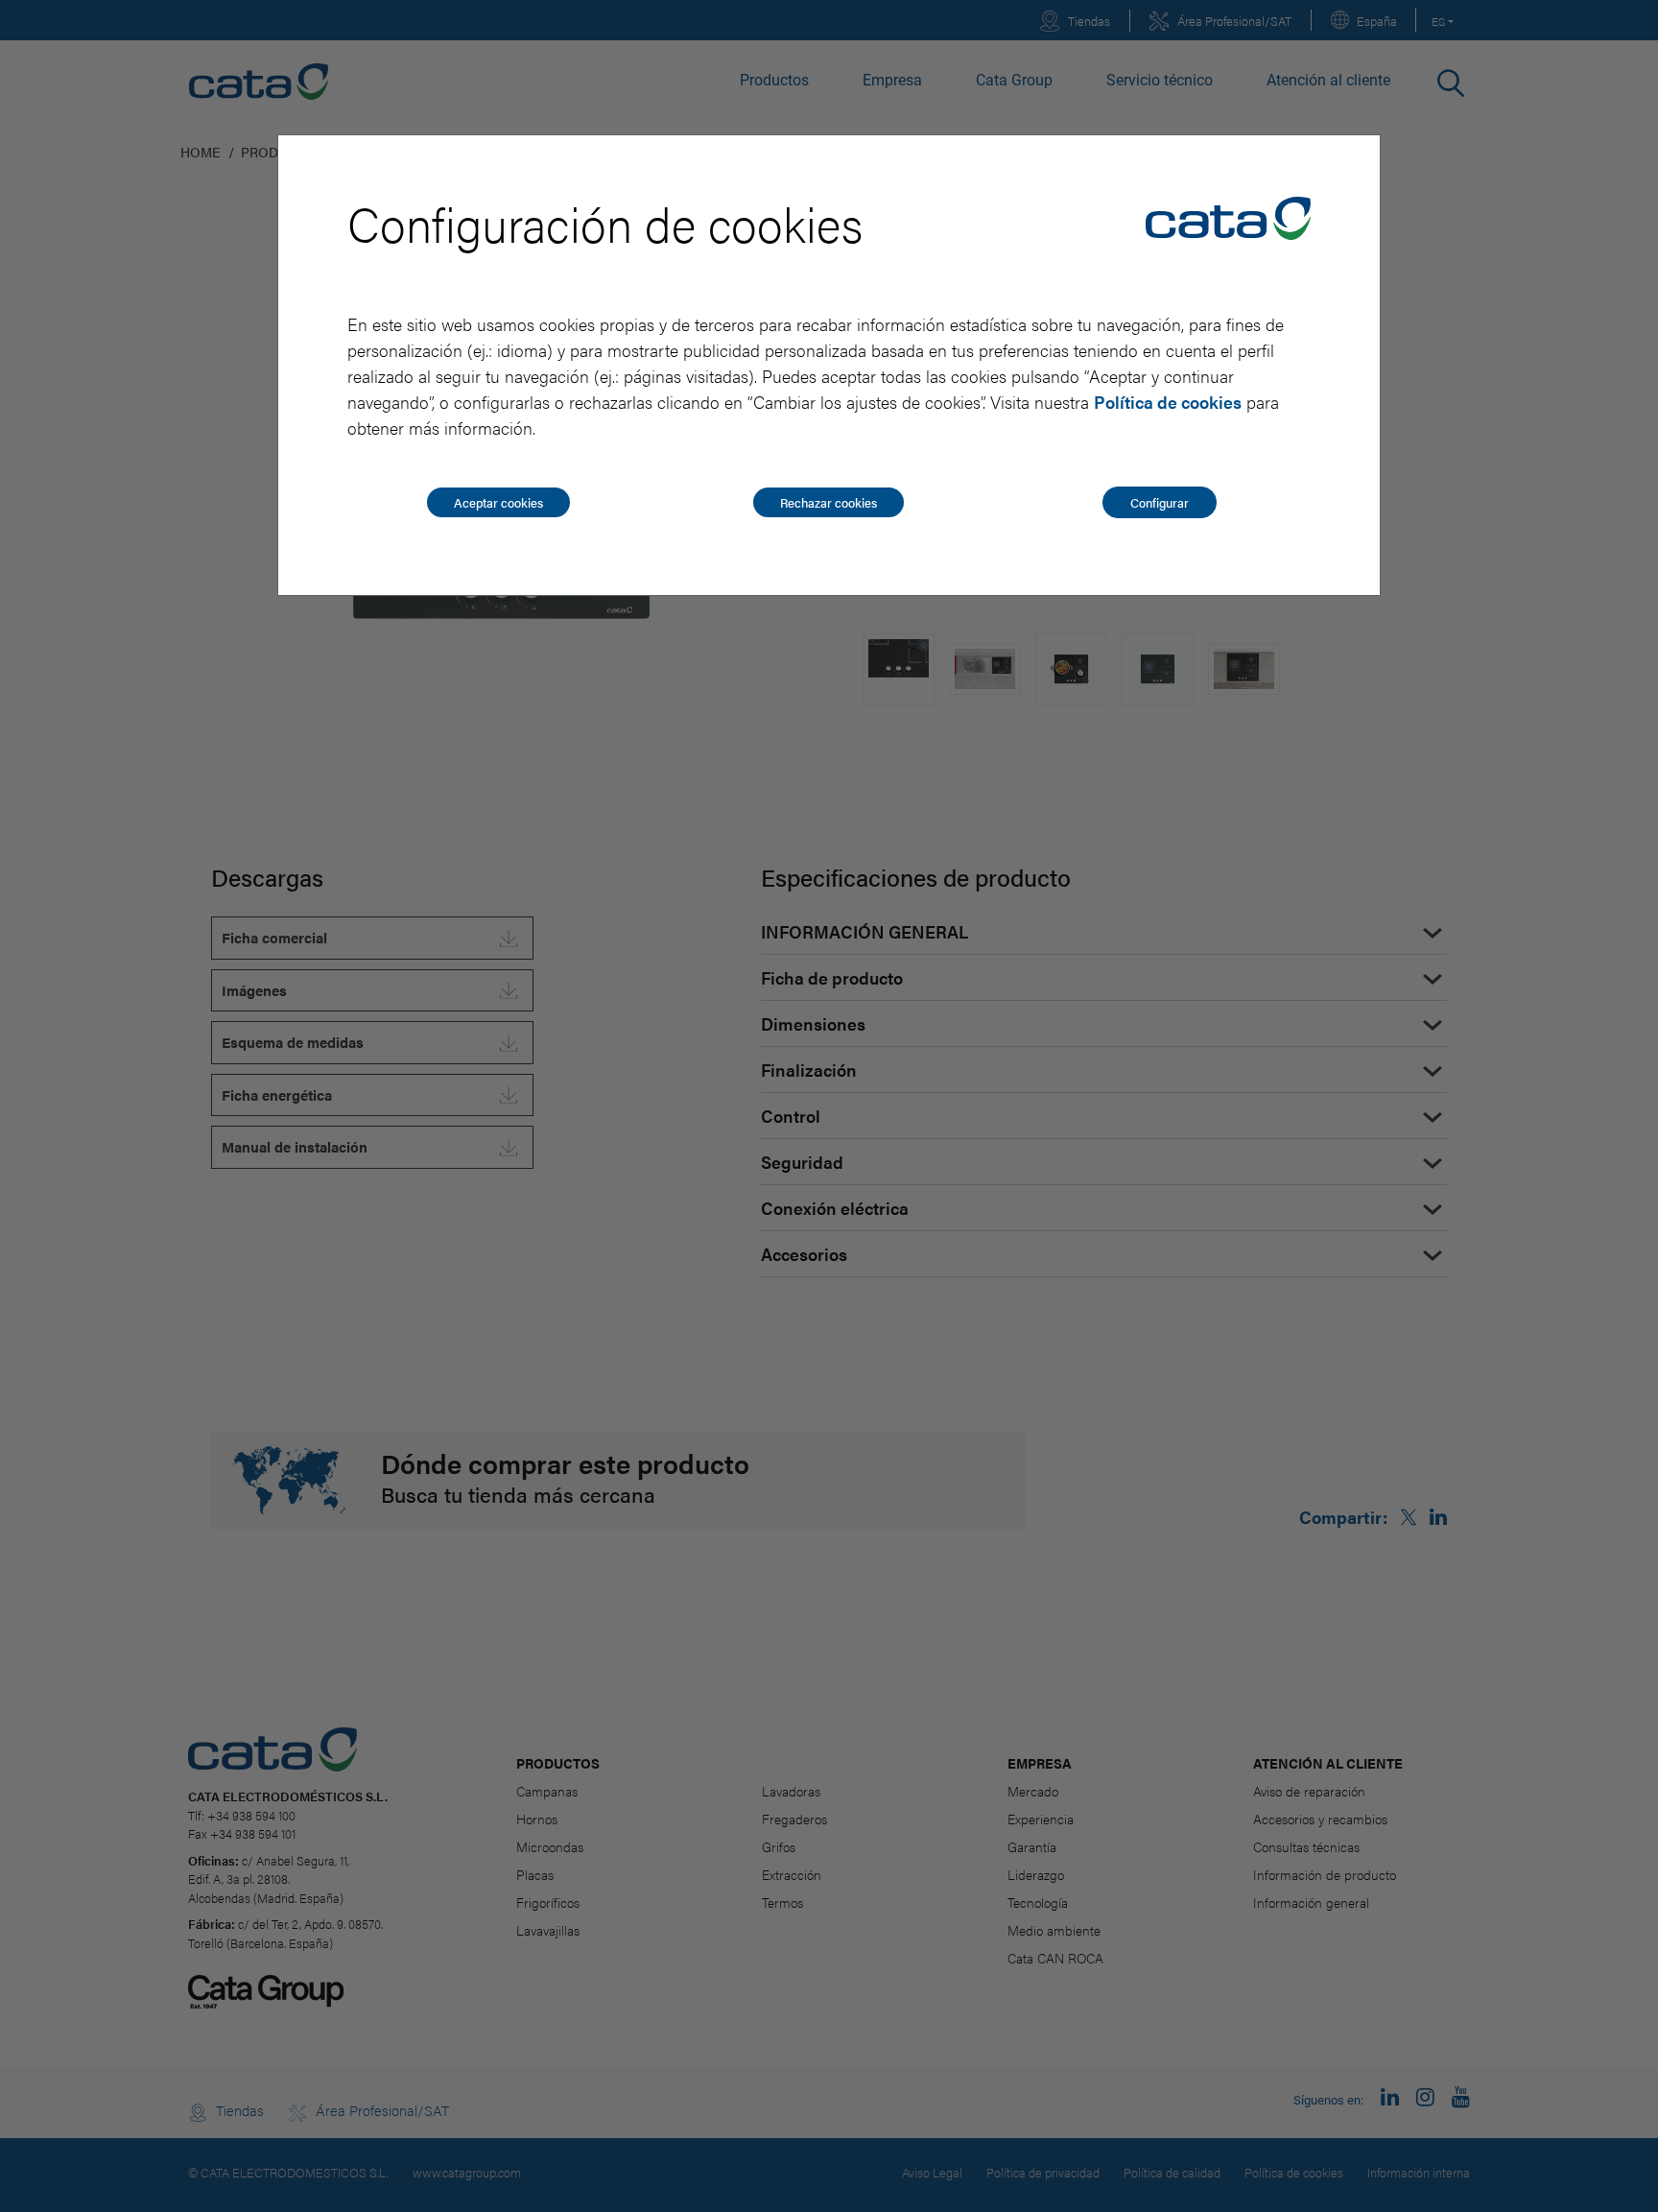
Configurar (1160, 502)
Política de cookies (1168, 402)
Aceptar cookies (498, 502)
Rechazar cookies (829, 502)
